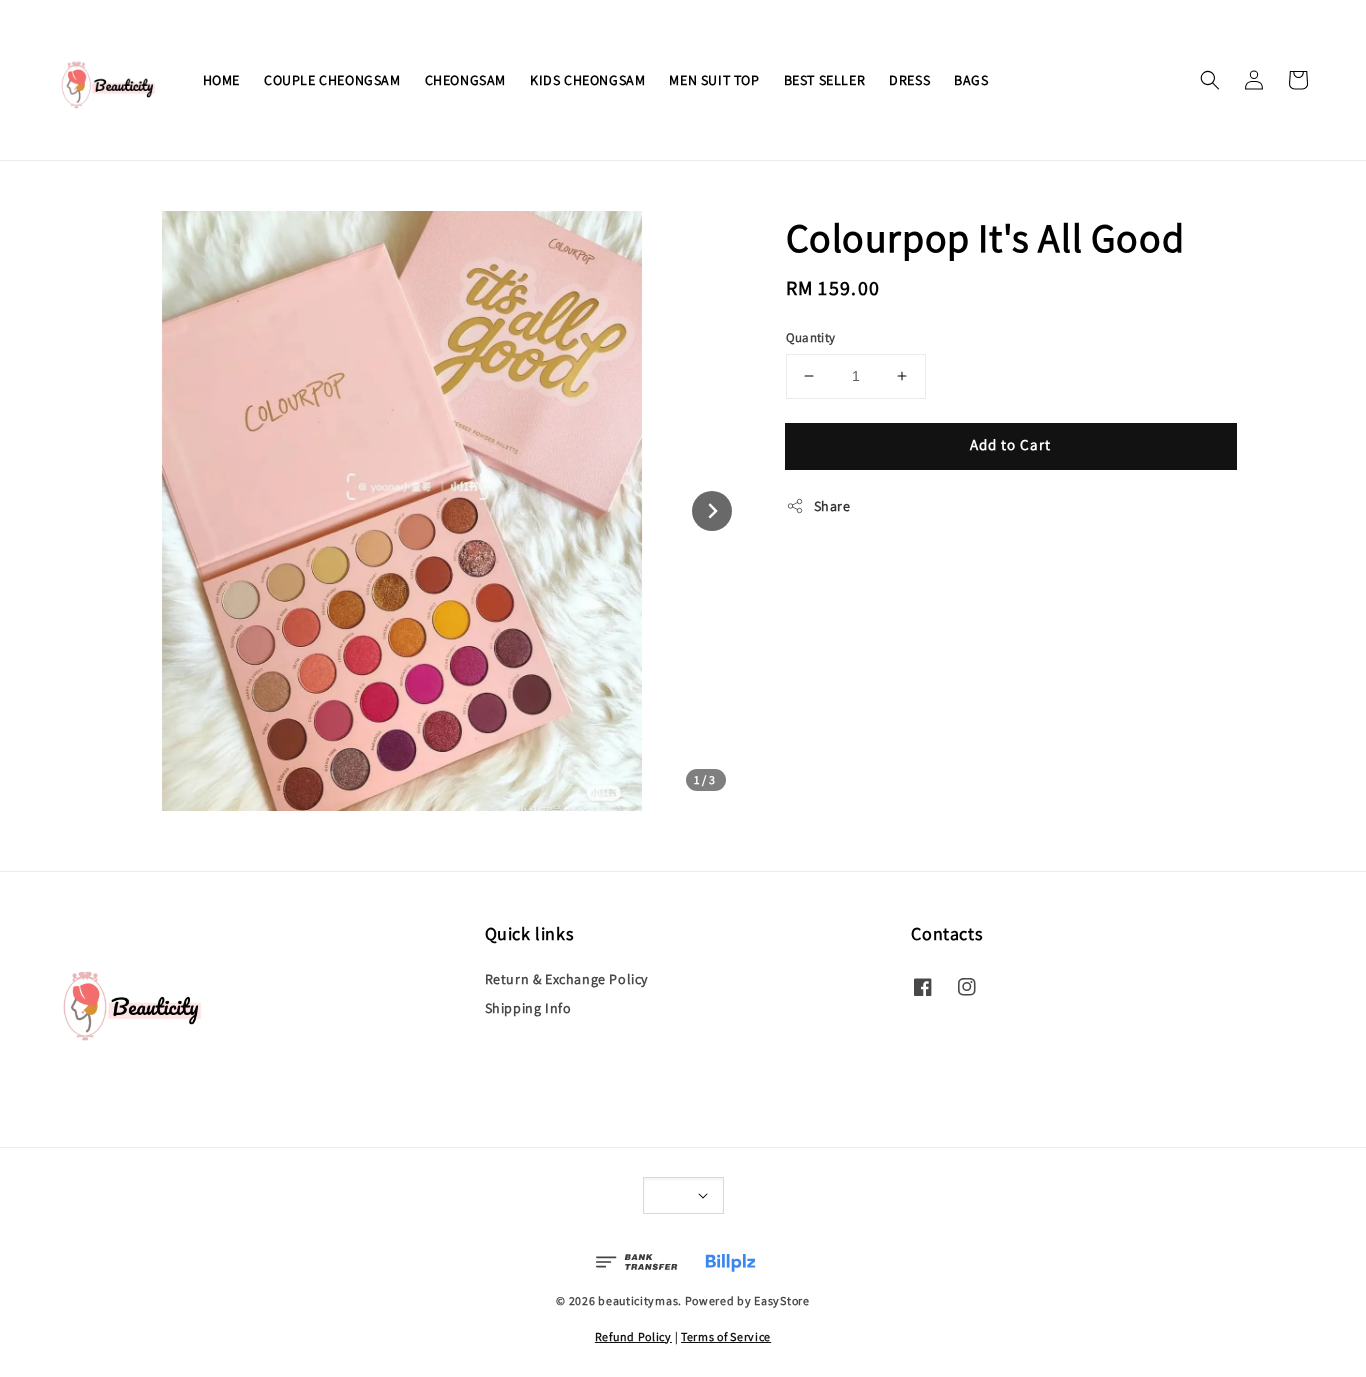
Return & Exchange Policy (566, 979)
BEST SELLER (825, 80)
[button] (1210, 80)
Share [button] (832, 506)
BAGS (971, 80)
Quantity (811, 337)
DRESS (909, 80)
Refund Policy (633, 1336)
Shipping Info (528, 1008)
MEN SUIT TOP (714, 80)
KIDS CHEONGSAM (587, 80)
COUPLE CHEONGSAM (332, 80)
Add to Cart (1010, 444)
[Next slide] (712, 511)
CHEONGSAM (465, 80)
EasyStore (781, 1300)
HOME (221, 80)
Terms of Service (726, 1336)
